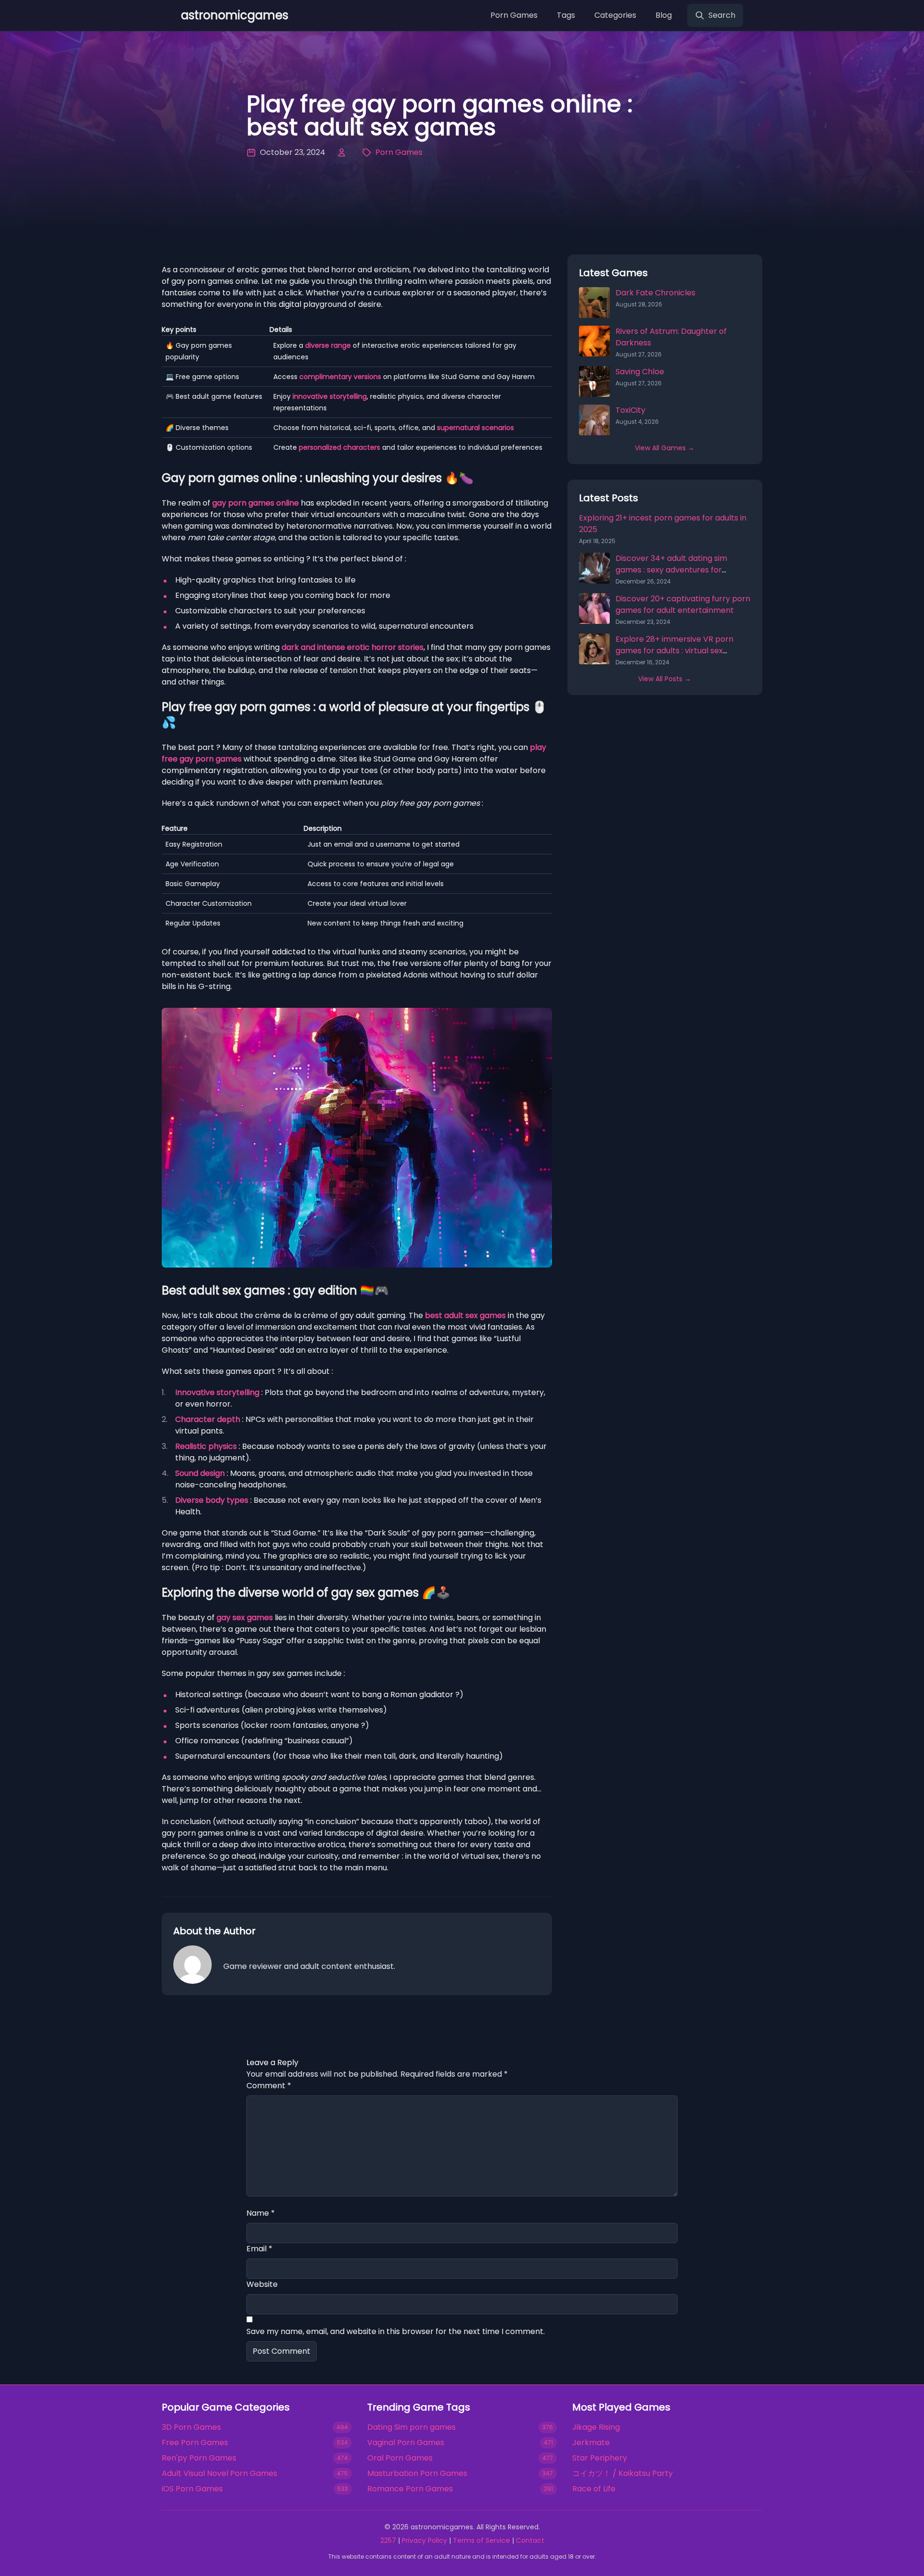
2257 (388, 2540)
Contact (530, 2540)
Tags (566, 15)
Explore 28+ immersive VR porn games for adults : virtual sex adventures (674, 651)
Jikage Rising (596, 2427)
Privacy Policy (424, 2540)
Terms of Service (481, 2540)
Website (262, 2284)
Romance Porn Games (410, 2489)
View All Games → (665, 448)
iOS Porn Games (192, 2489)
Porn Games (514, 15)
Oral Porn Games (400, 2458)
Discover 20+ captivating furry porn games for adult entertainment (683, 604)
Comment (269, 2086)
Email (259, 2249)
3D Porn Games (191, 2427)
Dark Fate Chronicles (655, 293)
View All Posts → (665, 679)
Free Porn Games (195, 2443)
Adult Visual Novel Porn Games (219, 2473)
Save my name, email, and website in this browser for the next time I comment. (396, 2331)
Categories (615, 15)
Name (261, 2213)
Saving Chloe (640, 372)
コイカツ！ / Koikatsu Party (622, 2473)
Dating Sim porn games (411, 2427)
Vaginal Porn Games (406, 2443)
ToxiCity (630, 410)
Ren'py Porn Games (199, 2458)
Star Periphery (600, 2458)
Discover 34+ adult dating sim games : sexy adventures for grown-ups (671, 570)
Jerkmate (591, 2443)
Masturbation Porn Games (417, 2473)
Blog (664, 15)
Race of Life (594, 2489)
